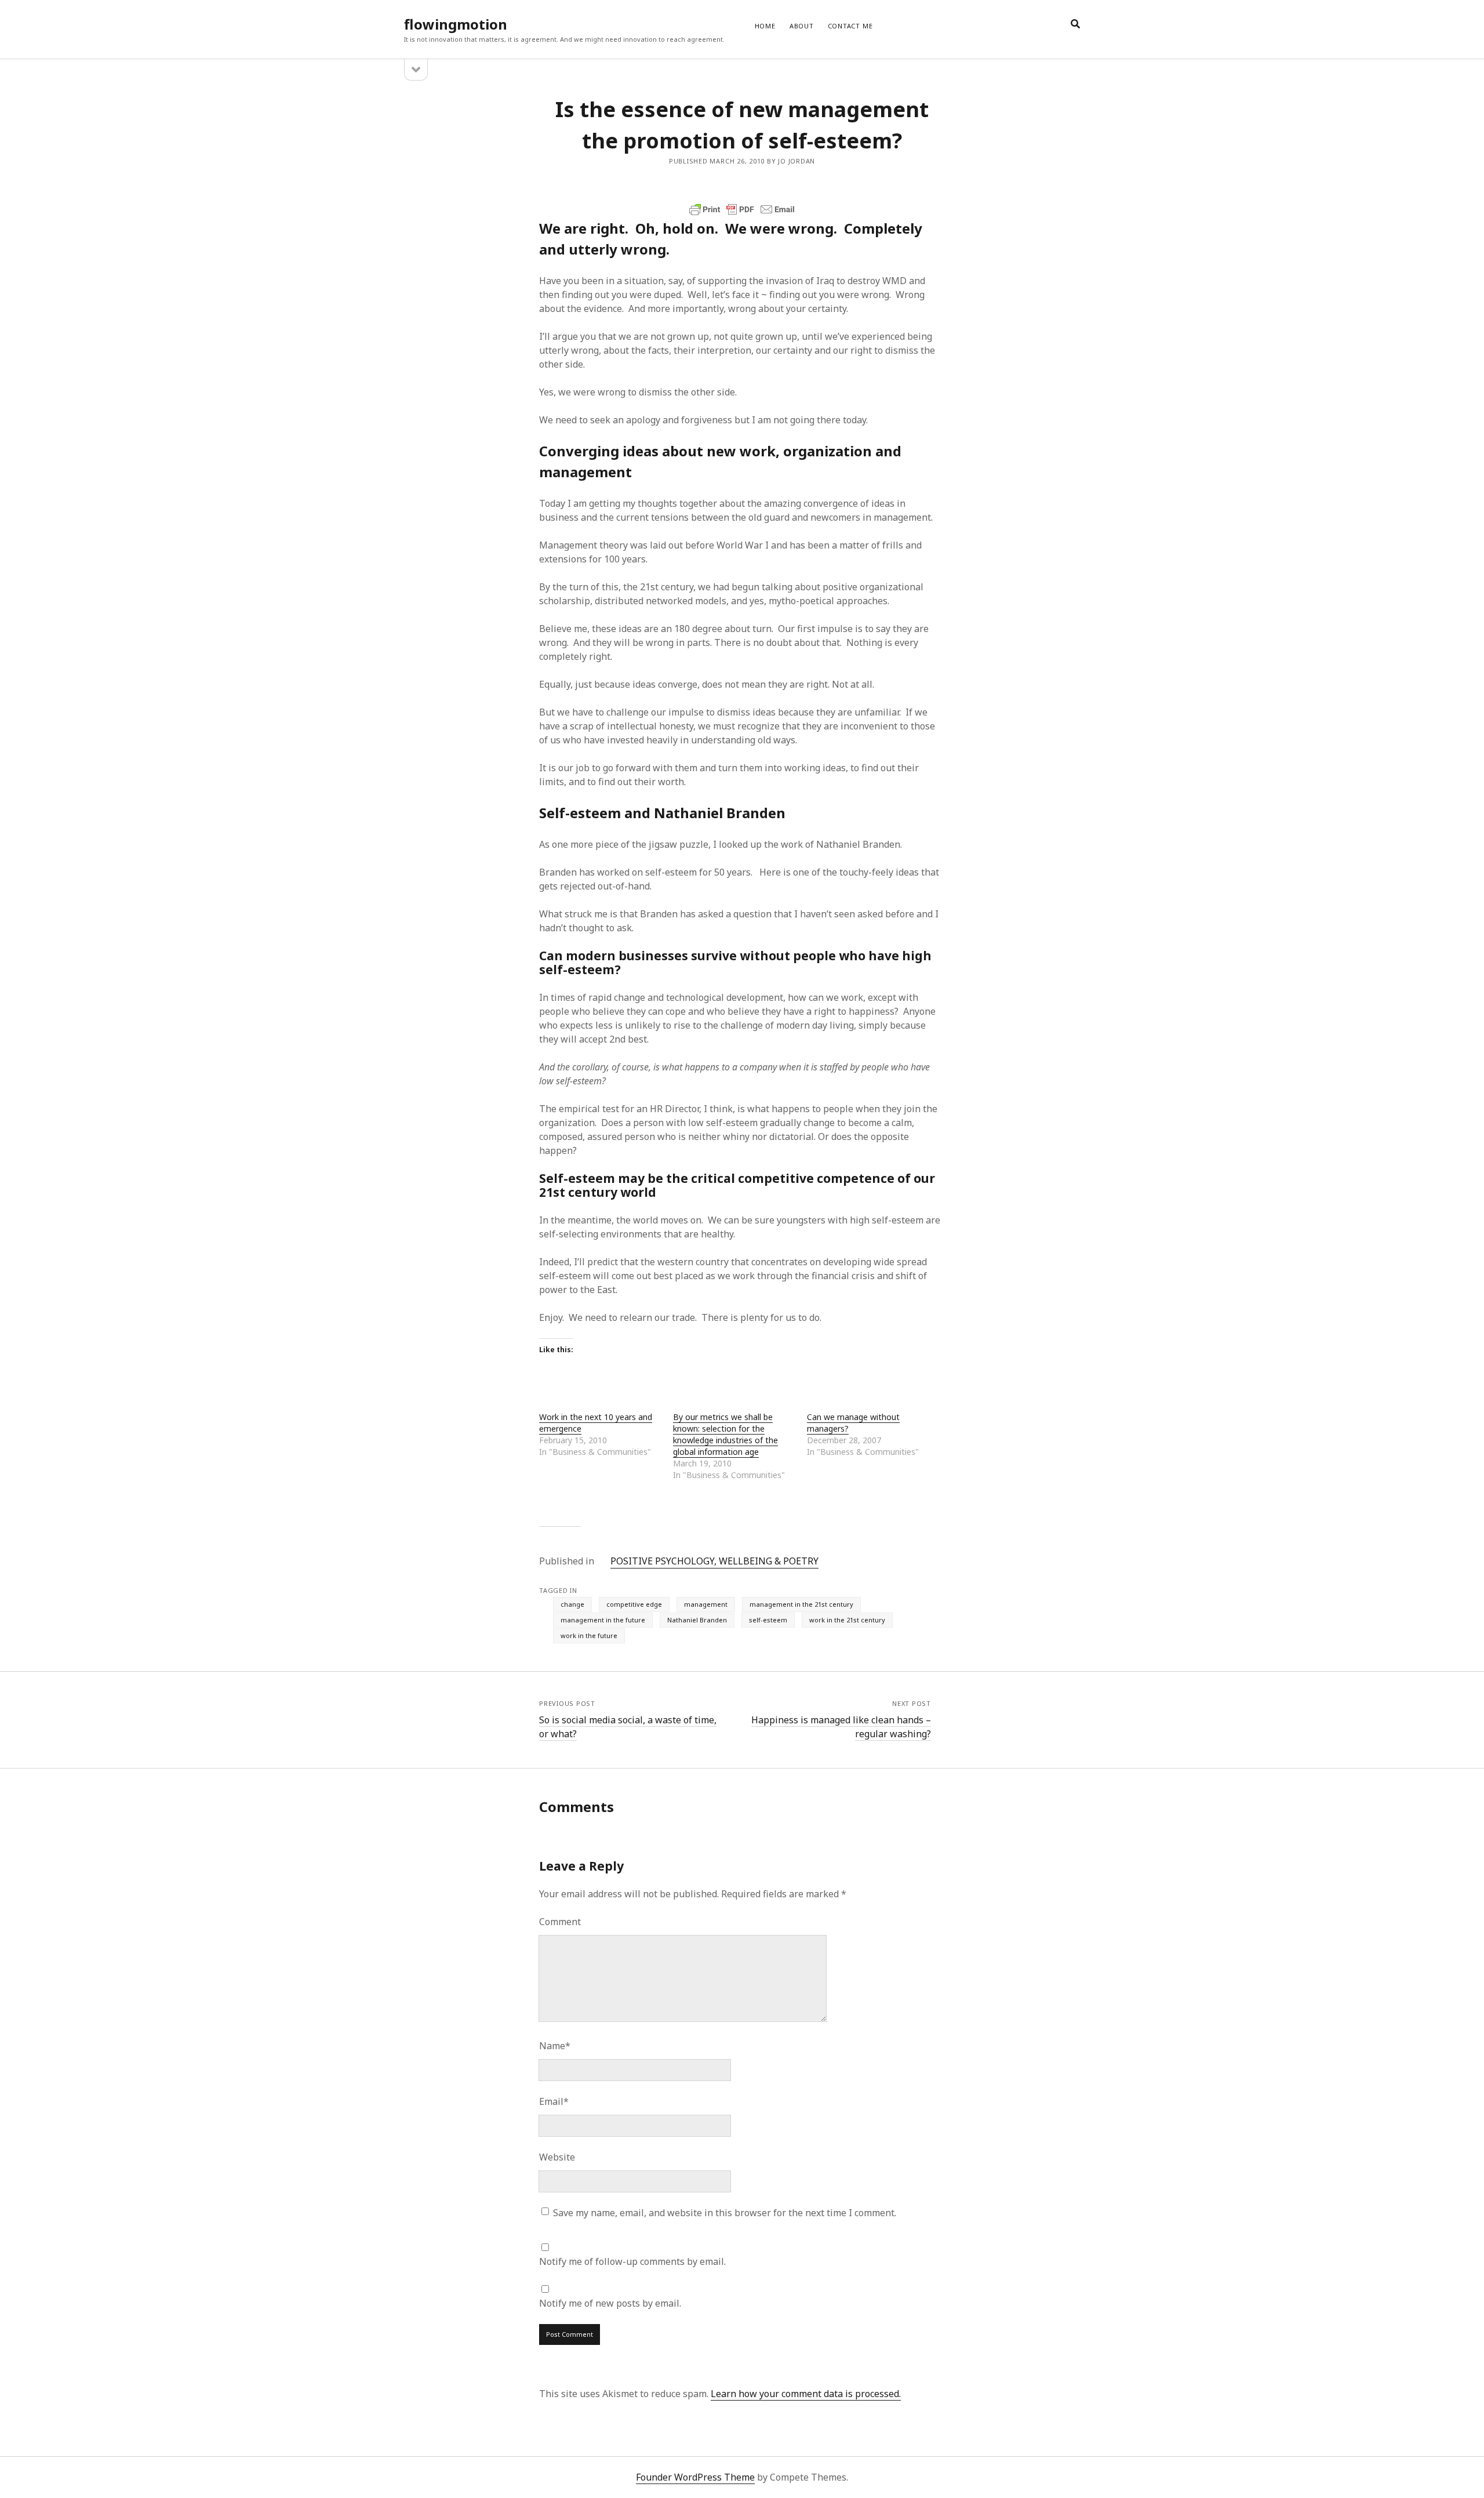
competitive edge (634, 1604)
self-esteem (768, 1620)
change (572, 1604)
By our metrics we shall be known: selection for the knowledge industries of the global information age (725, 1434)
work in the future (589, 1635)
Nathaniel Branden (697, 1620)
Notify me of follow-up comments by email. (632, 2261)
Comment (560, 1922)
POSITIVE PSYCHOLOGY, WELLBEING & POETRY (714, 1561)
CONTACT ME (850, 26)
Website (557, 2157)
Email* (554, 2101)
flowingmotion (456, 24)
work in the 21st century (847, 1620)
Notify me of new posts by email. (610, 2303)
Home (765, 26)
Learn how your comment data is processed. (806, 2394)
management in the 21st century (801, 1604)
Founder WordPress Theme (695, 2477)
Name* (555, 2046)
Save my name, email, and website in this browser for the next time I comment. (725, 2213)
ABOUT (802, 26)
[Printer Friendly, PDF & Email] (742, 209)
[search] (1075, 24)
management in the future (603, 1620)
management (706, 1604)
